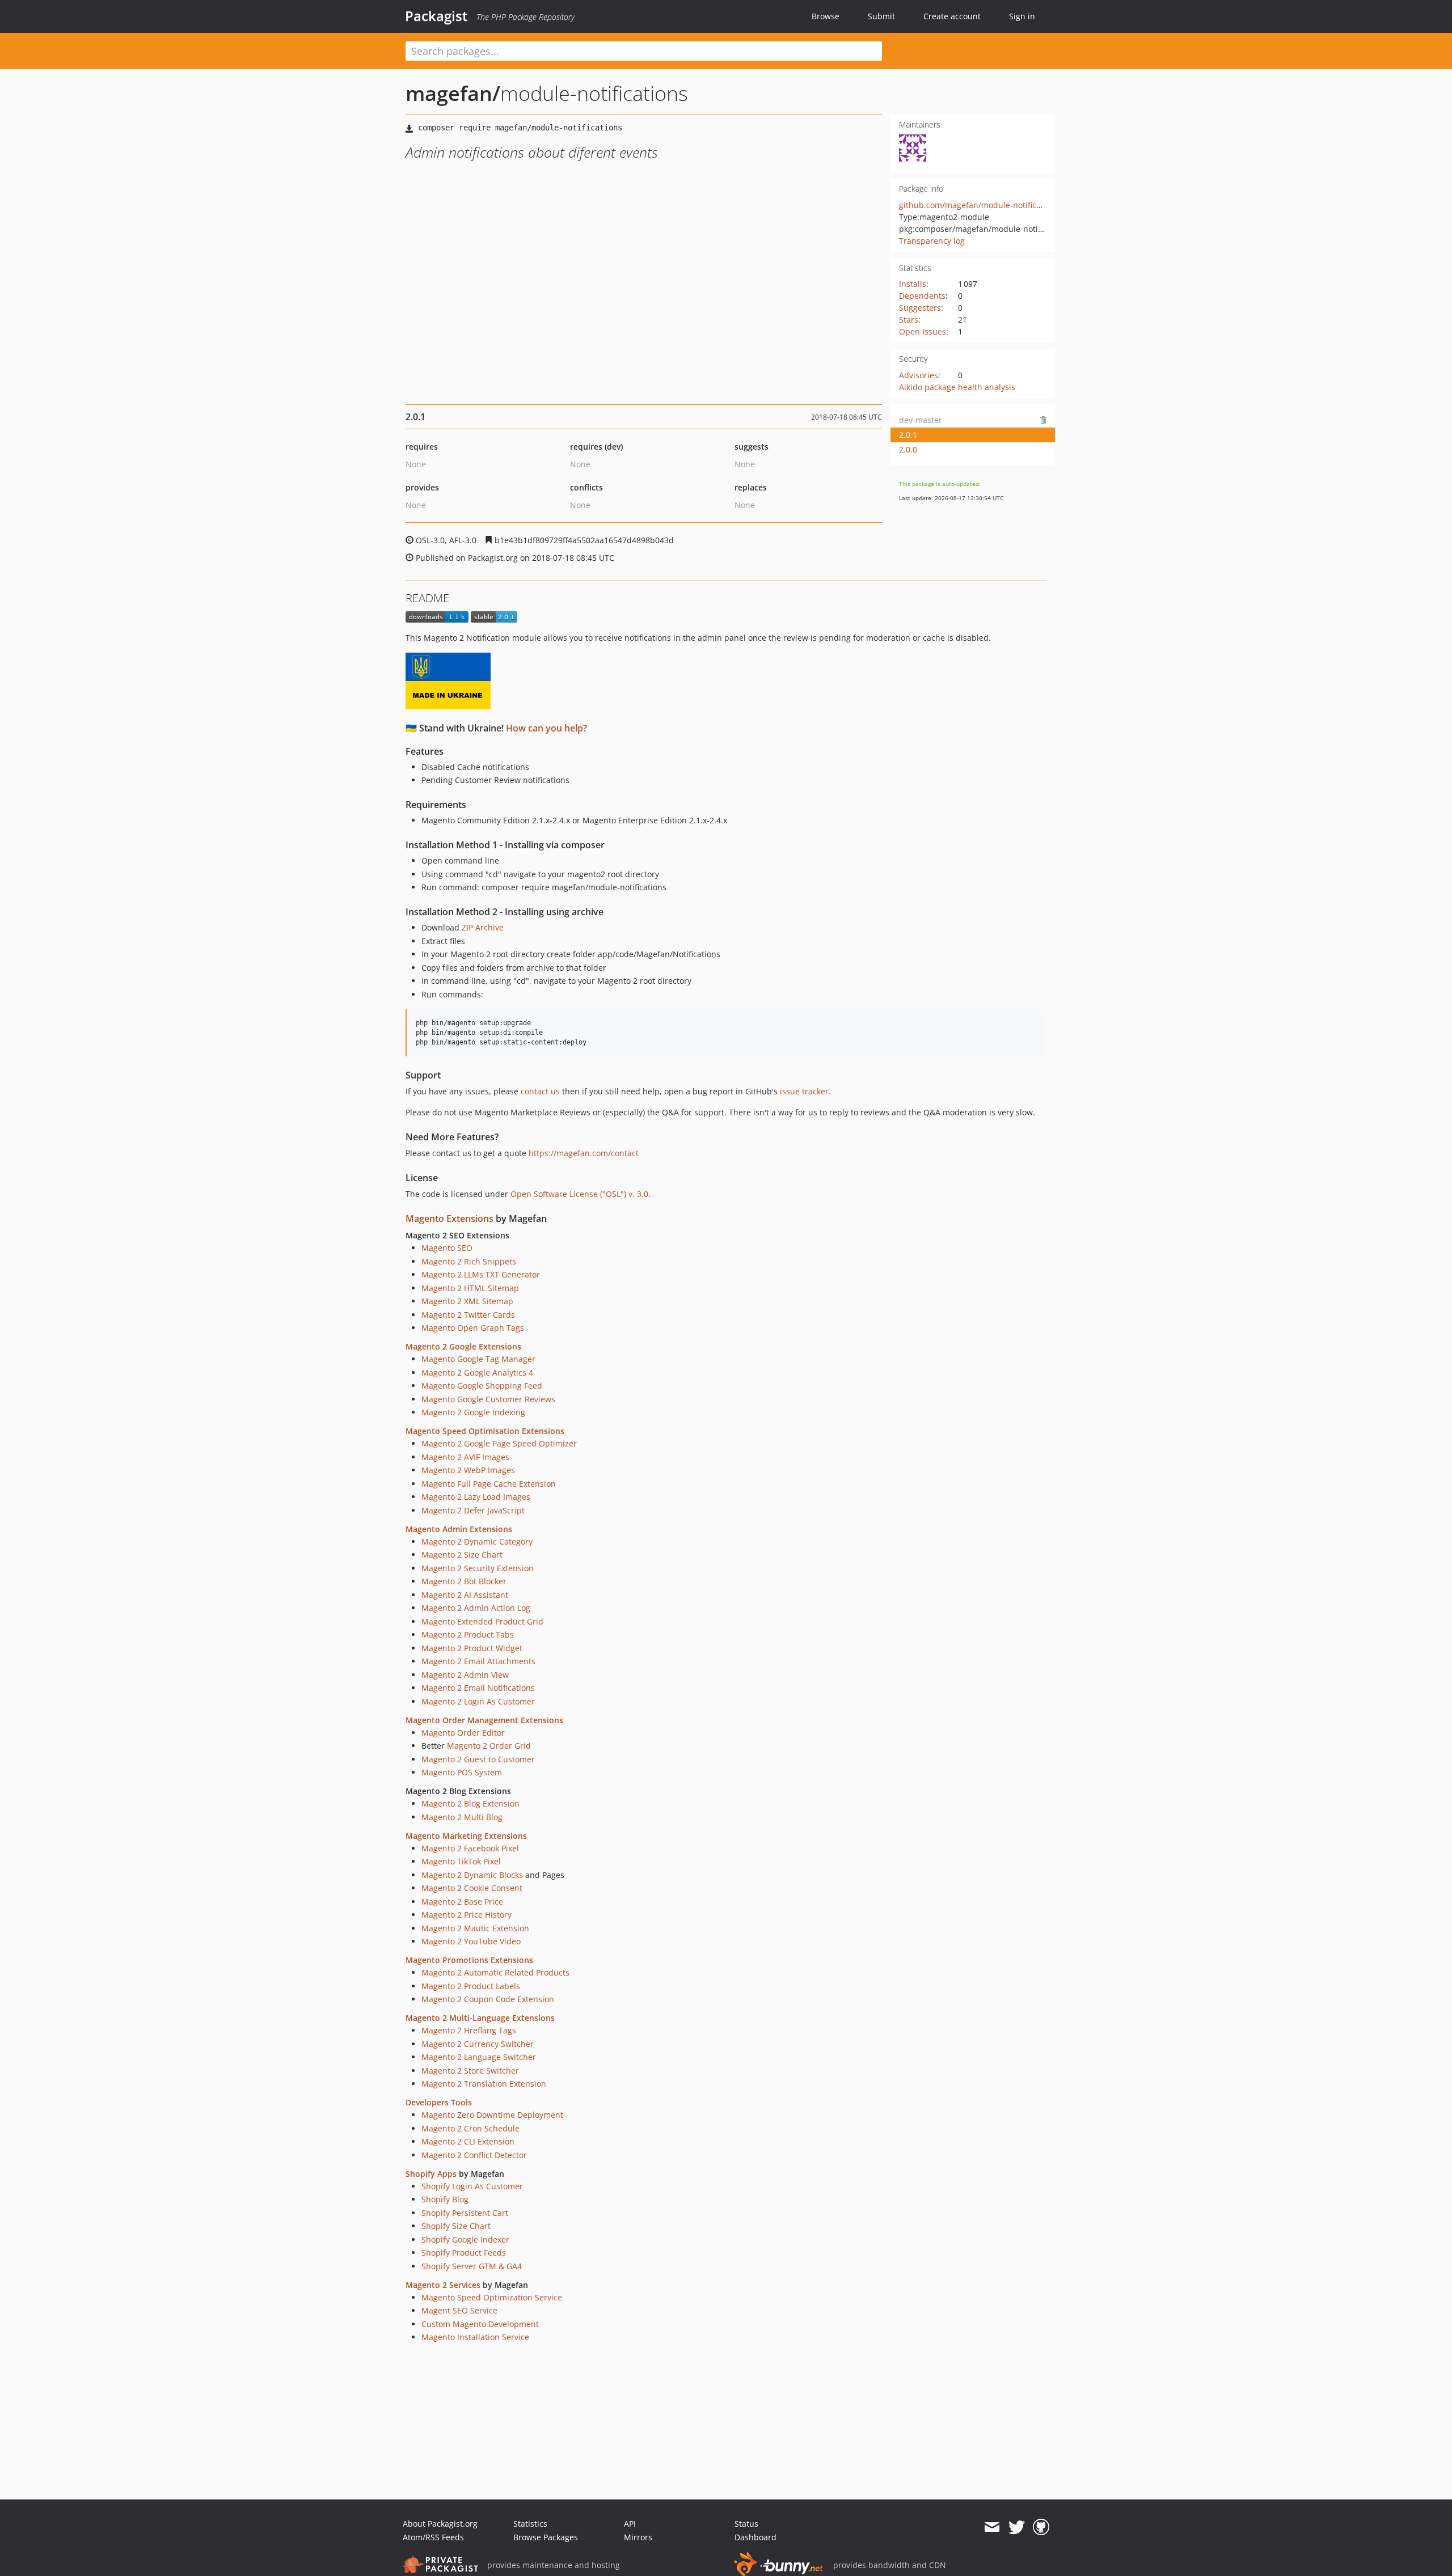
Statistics (530, 2524)
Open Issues (923, 331)
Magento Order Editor (463, 1733)
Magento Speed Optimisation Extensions (485, 1431)
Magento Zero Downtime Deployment (492, 2115)
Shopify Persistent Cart (465, 2213)
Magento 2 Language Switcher (479, 2057)
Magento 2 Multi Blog (462, 1817)
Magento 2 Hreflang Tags (469, 2030)
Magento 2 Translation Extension (484, 2084)
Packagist (436, 16)
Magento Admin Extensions (459, 1529)
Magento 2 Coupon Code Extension (488, 1999)
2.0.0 (908, 449)
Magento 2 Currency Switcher (478, 2044)
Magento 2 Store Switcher (470, 2070)
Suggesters (920, 308)
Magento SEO (447, 1248)
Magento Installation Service (475, 2337)
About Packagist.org (440, 2524)
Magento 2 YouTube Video (471, 1941)
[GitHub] (1041, 2527)
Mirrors (638, 2537)
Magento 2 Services (443, 2285)
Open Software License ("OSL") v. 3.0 (579, 1194)
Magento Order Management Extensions (484, 1720)
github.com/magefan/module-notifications (979, 205)
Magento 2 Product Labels (471, 1986)
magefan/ (453, 93)
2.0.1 (908, 435)
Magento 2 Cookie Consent (472, 1888)
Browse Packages (546, 2537)
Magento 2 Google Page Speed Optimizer (499, 1443)
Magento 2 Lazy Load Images (476, 1497)
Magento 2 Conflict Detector (474, 2155)
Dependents (922, 296)
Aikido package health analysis (957, 387)
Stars (909, 320)
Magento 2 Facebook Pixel (470, 1848)
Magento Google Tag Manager (478, 1359)
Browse (826, 16)
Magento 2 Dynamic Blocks (472, 1875)
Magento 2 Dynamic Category (477, 1541)
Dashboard (755, 2537)
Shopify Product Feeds (464, 2253)
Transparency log (932, 241)
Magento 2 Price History (467, 1915)
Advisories (919, 375)
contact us (540, 1091)
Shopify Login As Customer (472, 2186)
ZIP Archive (483, 927)
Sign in (1022, 16)
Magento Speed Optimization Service (492, 2297)
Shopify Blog (445, 2199)
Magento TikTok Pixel (461, 1861)
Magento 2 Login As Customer (478, 1701)
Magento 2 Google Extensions (463, 1346)
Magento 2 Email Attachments (478, 1661)
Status (746, 2524)
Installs (913, 284)
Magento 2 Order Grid (489, 1746)
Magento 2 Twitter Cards (468, 1315)
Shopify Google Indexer (465, 2239)
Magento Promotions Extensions (469, 1960)
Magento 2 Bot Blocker (464, 1581)
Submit (881, 16)
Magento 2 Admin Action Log (476, 1608)
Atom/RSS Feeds (433, 2537)
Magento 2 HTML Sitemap (470, 1288)
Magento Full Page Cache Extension (489, 1484)
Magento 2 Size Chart (462, 1555)
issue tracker (804, 1091)
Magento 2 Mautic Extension (475, 1928)
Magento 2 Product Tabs (468, 1634)
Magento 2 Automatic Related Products (495, 1972)
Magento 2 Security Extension (478, 1568)
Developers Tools (439, 2102)
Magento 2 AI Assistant (465, 1595)
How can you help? (546, 728)
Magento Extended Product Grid (482, 1621)
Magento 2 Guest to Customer (478, 1759)
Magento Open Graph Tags (473, 1328)
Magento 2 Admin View (465, 1675)
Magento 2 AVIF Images (465, 1457)
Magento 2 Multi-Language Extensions (480, 2018)
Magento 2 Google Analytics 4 (477, 1372)
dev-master (921, 420)
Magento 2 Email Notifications (478, 1688)
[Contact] (992, 2527)
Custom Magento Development (480, 2324)
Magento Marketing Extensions (466, 1836)
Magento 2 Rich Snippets (469, 1261)
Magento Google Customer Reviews (488, 1399)
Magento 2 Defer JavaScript (473, 1510)
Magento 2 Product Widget (472, 1648)
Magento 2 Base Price (462, 1902)
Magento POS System (462, 1772)
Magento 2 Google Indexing (473, 1412)
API (630, 2524)
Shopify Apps (431, 2174)
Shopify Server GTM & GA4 (472, 2266)
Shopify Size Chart (456, 2226)
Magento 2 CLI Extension (468, 2141)
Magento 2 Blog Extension (470, 1803)
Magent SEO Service (459, 2310)
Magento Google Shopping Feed (482, 1386)
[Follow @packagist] (1017, 2527)
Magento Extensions (449, 1219)
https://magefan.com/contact (584, 1153)
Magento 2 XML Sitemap (467, 1301)
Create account (952, 16)
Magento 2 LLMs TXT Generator (481, 1274)
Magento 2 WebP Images (468, 1470)
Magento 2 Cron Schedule (470, 2128)
